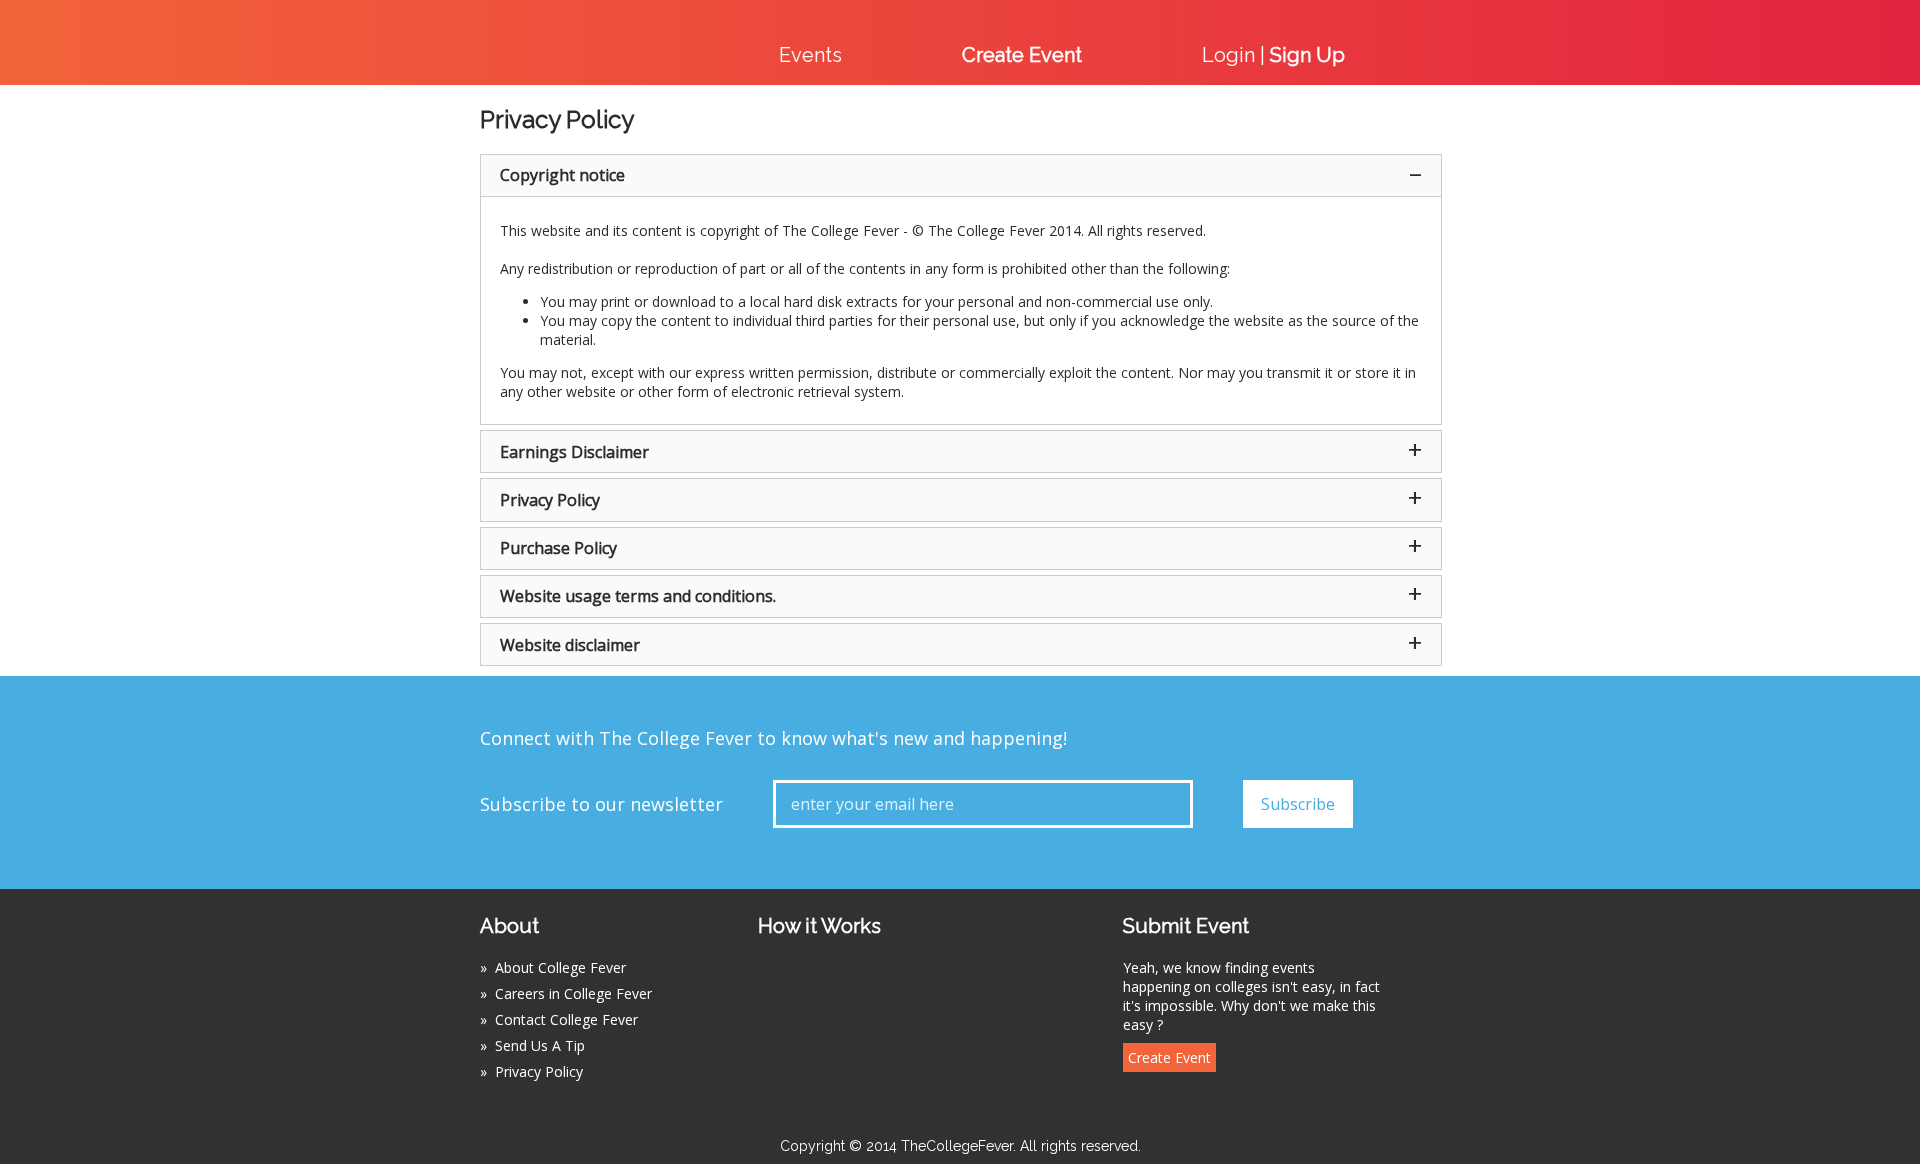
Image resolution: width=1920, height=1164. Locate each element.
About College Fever (560, 967)
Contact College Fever (566, 1019)
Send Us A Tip (540, 1045)
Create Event (1169, 1057)
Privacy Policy (539, 1071)
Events (810, 55)
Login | (1273, 55)
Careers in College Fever (573, 993)
